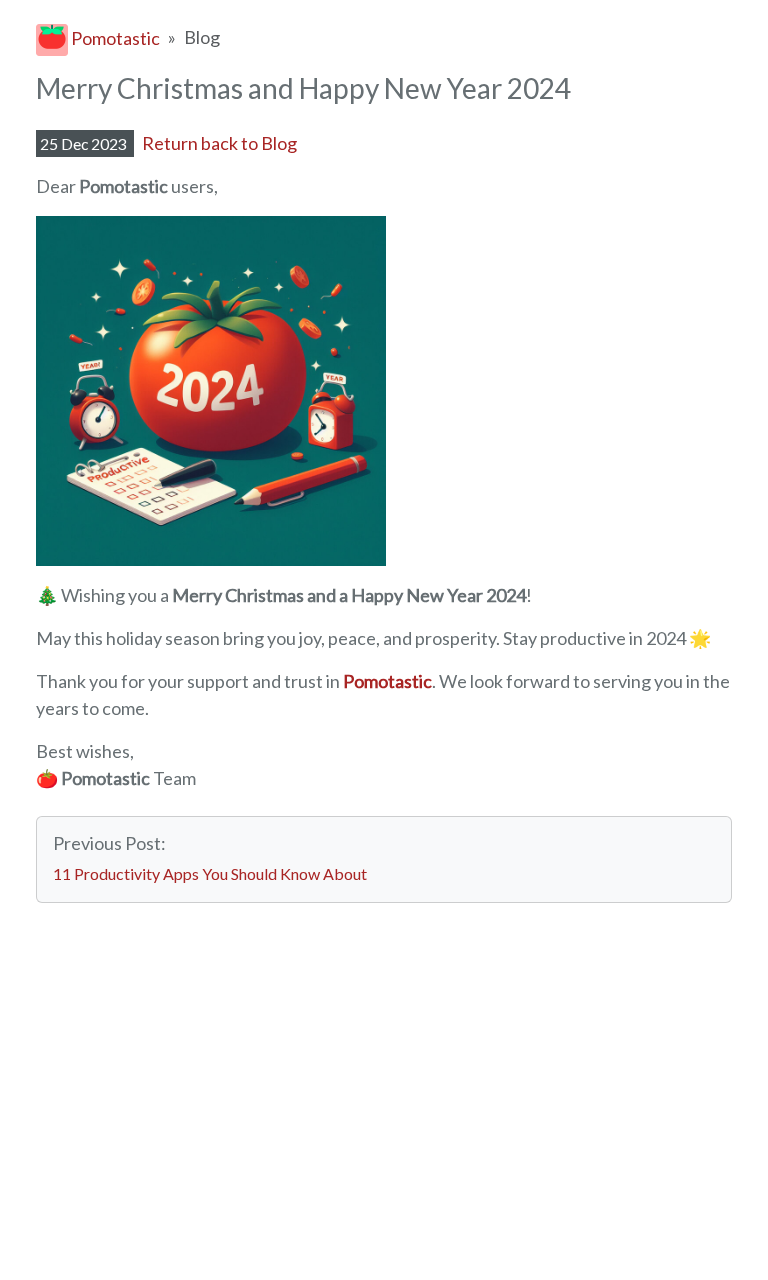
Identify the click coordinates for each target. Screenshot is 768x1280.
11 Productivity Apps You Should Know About (210, 873)
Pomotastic (114, 38)
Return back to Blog (219, 143)
